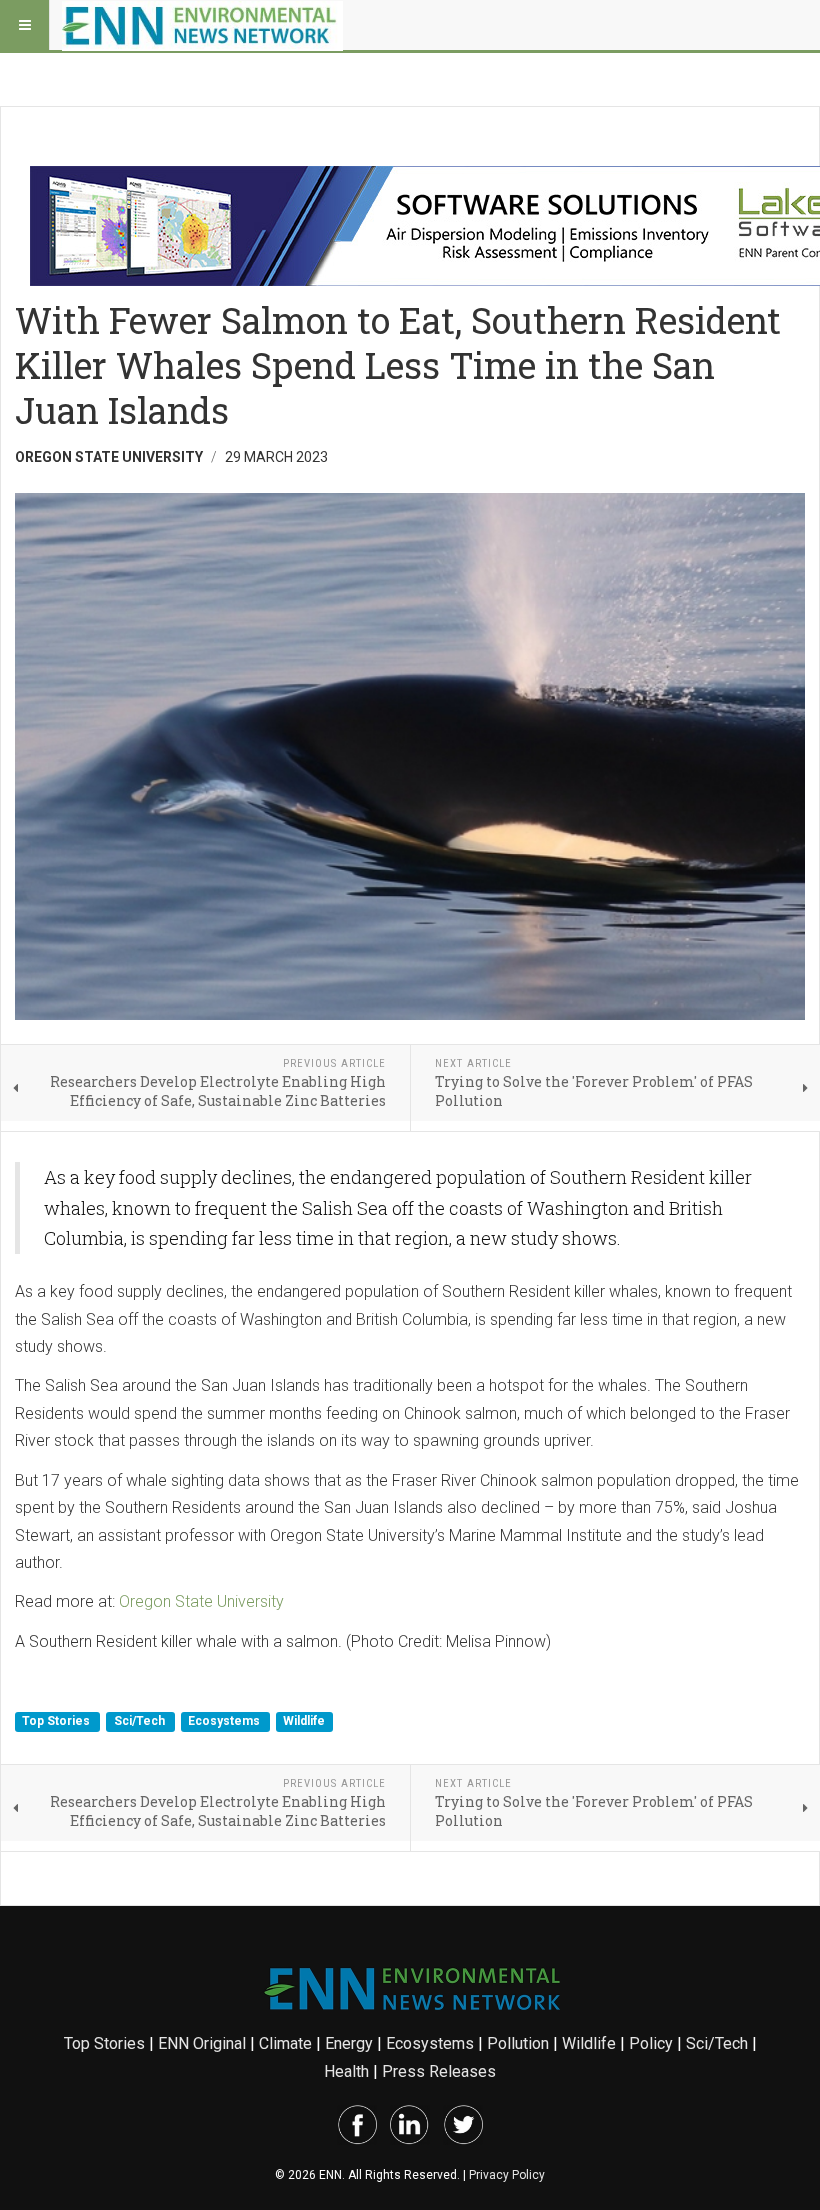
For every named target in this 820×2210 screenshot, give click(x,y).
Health (346, 2071)
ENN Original (202, 2043)
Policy (651, 2043)
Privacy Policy (507, 2175)
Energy (349, 2043)
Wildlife (304, 1722)
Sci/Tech (141, 1722)
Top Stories (57, 1722)
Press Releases (439, 2071)
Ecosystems (225, 1722)
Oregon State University (201, 1601)
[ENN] (202, 25)
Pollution (518, 2043)
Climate (285, 2043)
